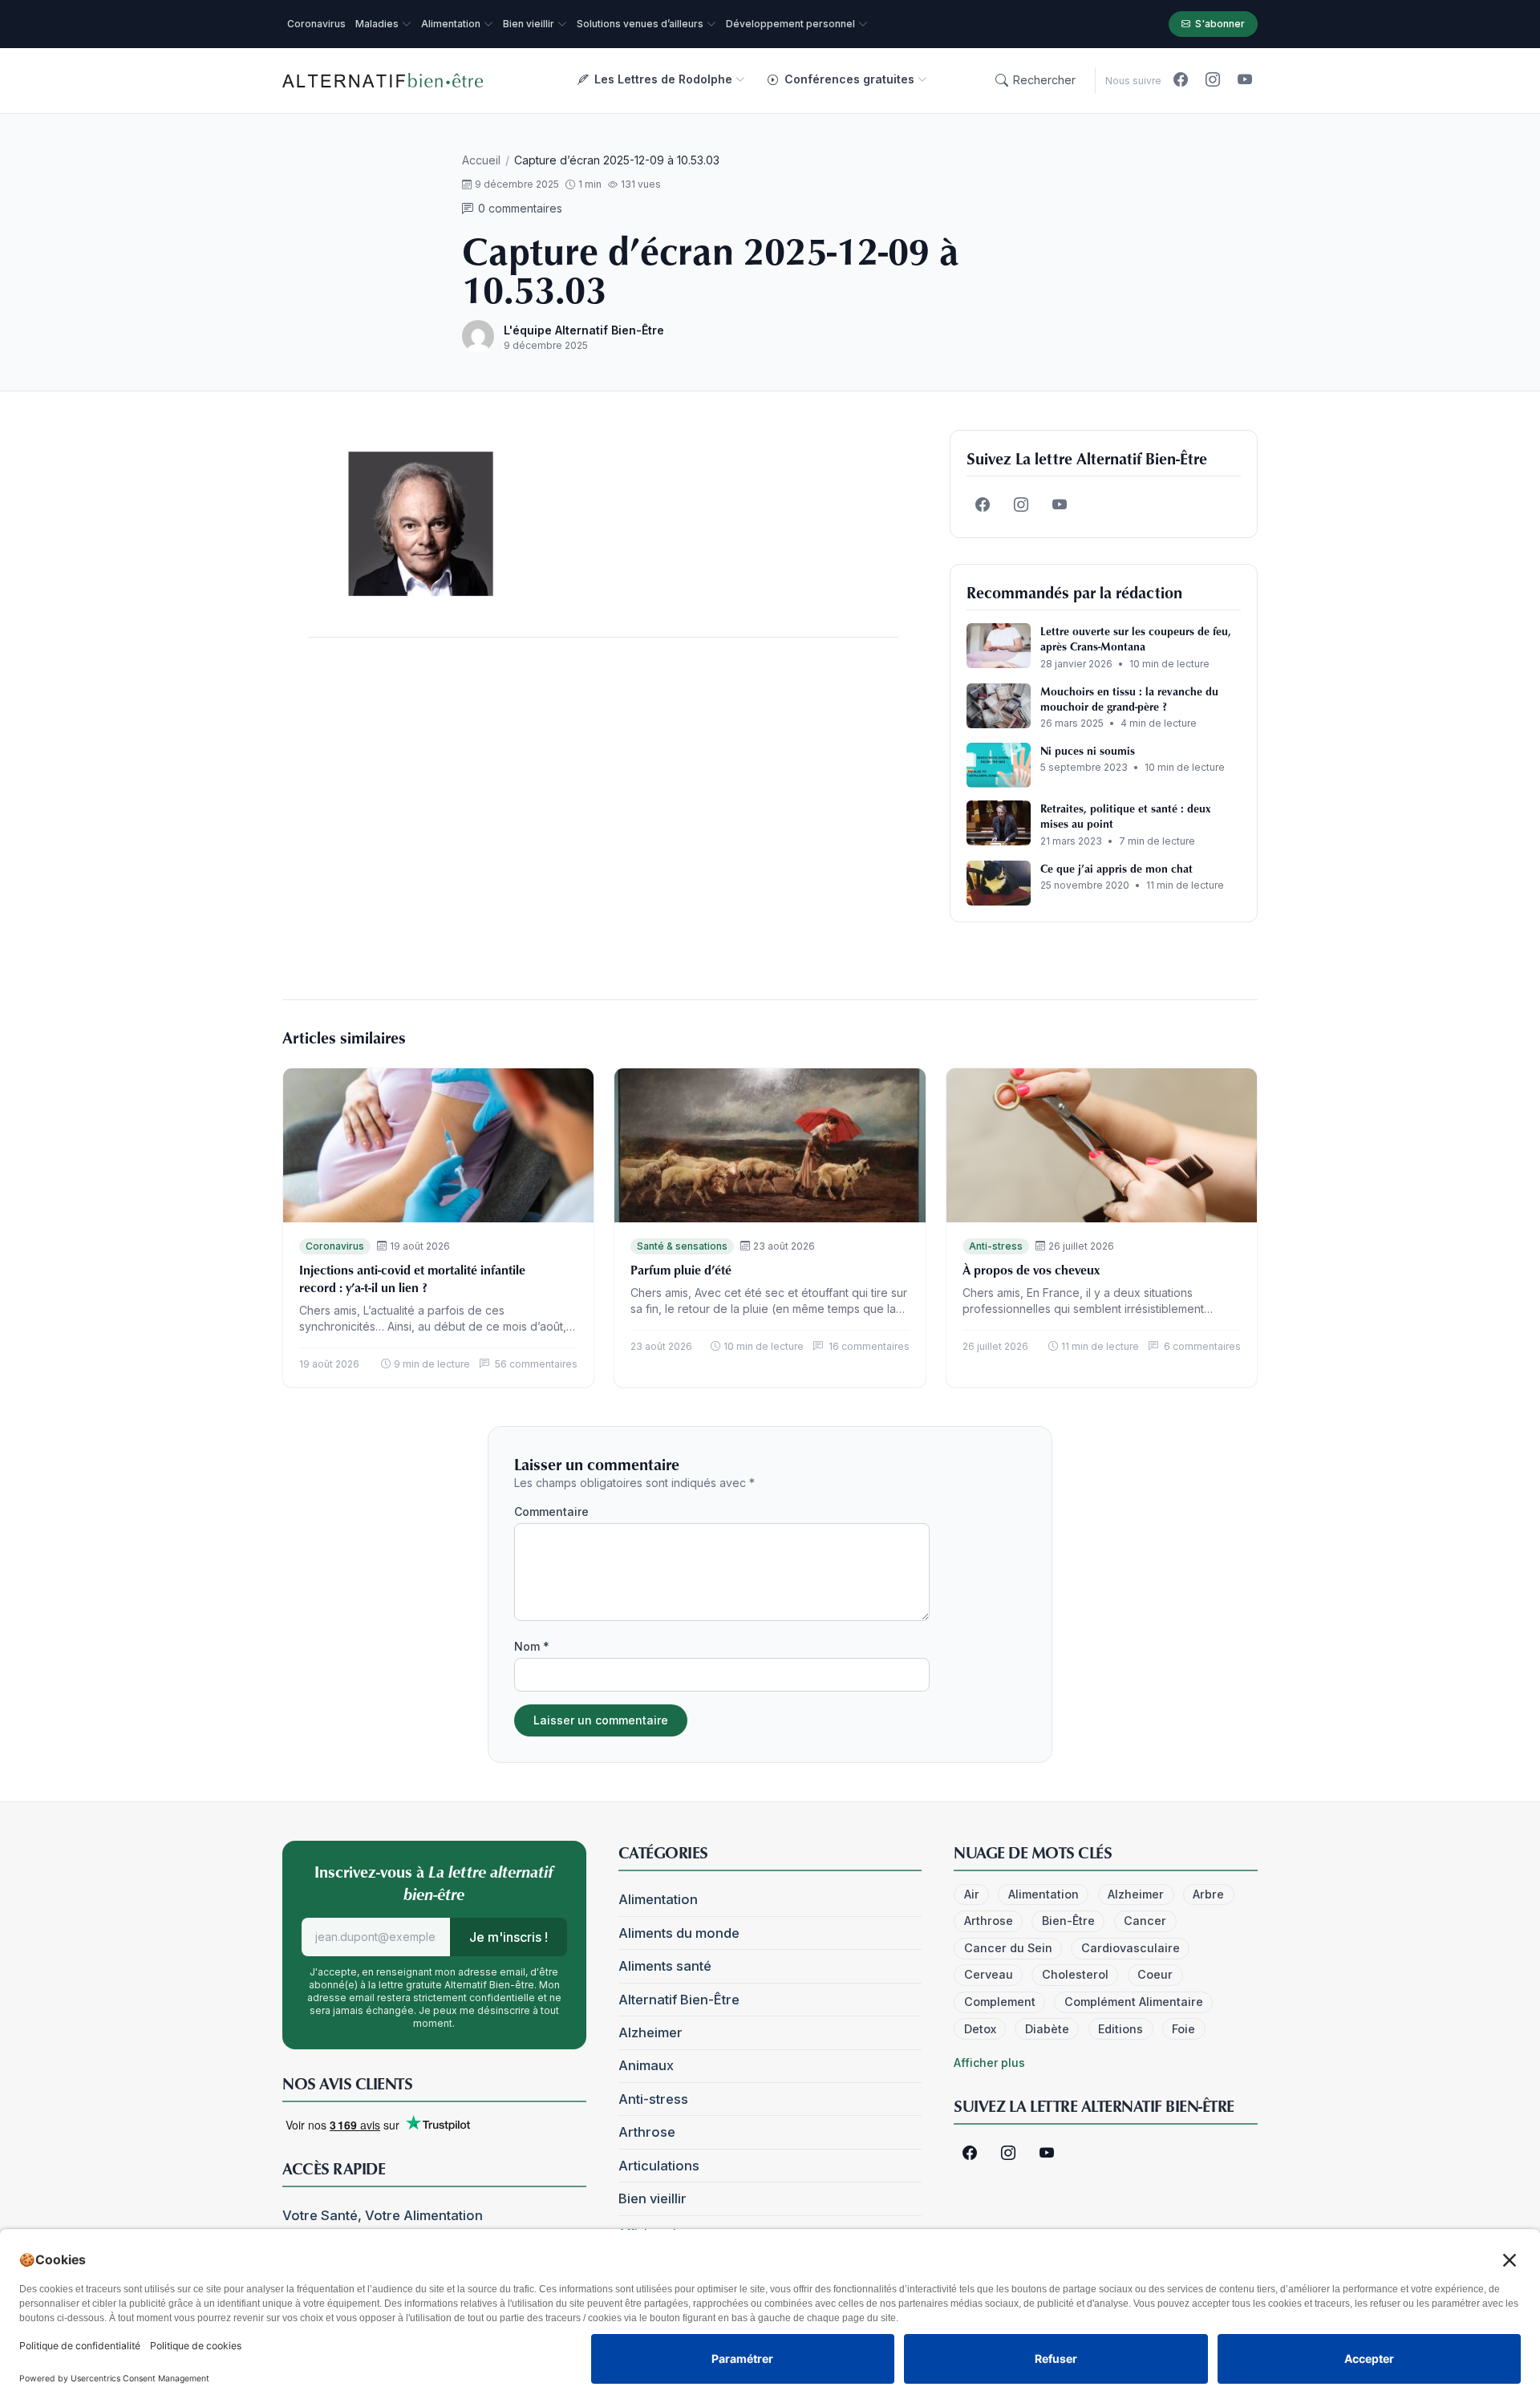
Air (972, 1894)
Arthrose (647, 2132)
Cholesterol (1075, 1974)
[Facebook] (1181, 80)
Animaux (646, 2065)
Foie (1183, 2029)
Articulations (659, 2166)
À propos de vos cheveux (1031, 1270)
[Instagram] (1213, 80)
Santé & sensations (682, 1246)
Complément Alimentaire (1134, 2002)
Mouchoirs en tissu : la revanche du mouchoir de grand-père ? (1129, 699)
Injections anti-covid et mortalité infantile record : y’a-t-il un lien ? (412, 1278)
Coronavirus (335, 1246)
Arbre (1208, 1894)
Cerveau (989, 1974)
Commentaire (551, 1511)
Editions (1121, 2029)
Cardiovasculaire (1131, 1948)
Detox (980, 2029)
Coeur (1155, 1974)
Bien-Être (1068, 1921)
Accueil (481, 160)
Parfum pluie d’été (681, 1270)
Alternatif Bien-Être (679, 2000)
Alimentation (658, 1899)
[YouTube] (1245, 80)
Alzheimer (650, 2032)
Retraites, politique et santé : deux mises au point (1125, 816)
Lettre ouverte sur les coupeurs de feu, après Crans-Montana (1136, 638)
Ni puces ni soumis (1088, 750)
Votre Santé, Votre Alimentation (383, 2215)
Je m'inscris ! (509, 1937)
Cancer (1145, 1921)
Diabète (1047, 2029)
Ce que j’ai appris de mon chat (1116, 868)
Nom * (532, 1646)
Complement (1000, 2002)
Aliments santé (665, 1966)
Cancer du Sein (1008, 1948)
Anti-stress (996, 1246)
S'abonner (1220, 24)
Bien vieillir (652, 2198)
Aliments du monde (679, 1933)
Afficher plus (989, 2063)
